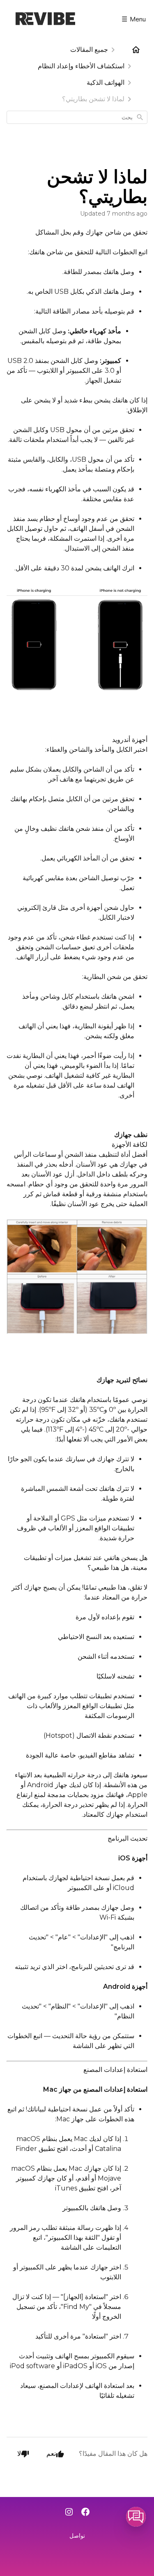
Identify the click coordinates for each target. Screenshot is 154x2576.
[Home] (136, 50)
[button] (136, 2517)
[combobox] (77, 117)
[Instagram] (69, 2513)
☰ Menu (134, 19)
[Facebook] (85, 2513)
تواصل (77, 2536)
